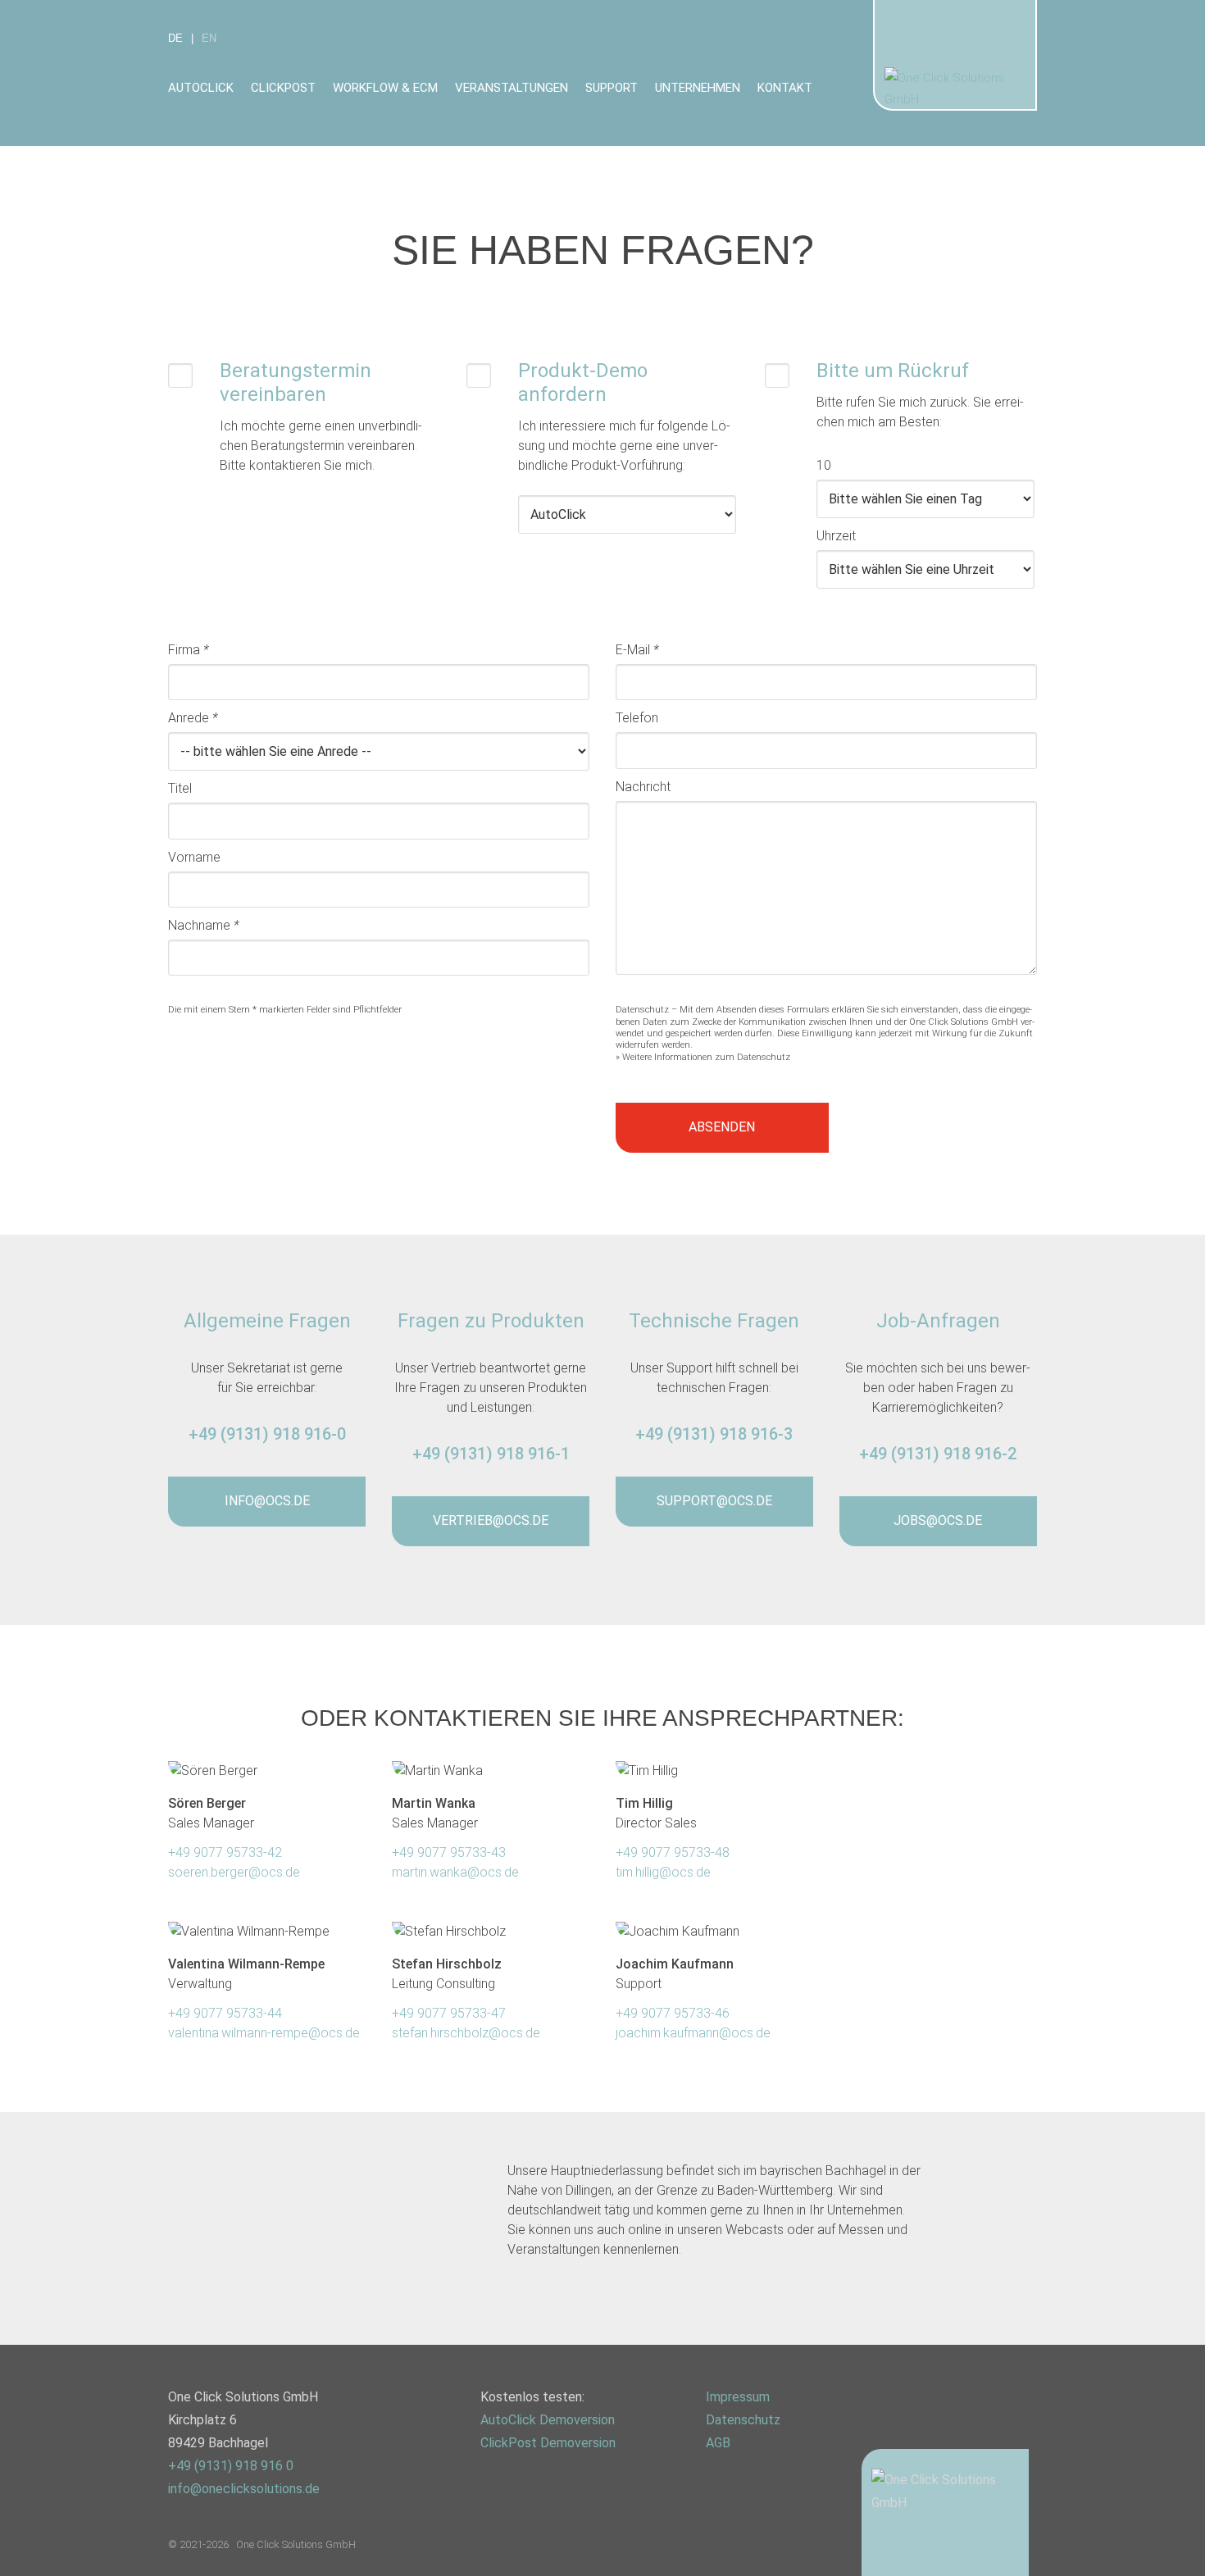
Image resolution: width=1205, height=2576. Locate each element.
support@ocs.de (714, 1501)
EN (209, 38)
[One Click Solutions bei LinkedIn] (543, 2492)
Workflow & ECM (385, 88)
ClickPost (283, 88)
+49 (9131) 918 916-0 (267, 1434)
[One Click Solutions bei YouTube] (633, 2492)
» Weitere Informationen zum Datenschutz (703, 1057)
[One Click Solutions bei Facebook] (588, 2492)
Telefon (637, 718)
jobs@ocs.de (938, 1520)
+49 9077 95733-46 (673, 2013)
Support (612, 88)
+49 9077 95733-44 (225, 2013)
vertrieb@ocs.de (491, 1520)
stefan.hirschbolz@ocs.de (466, 2033)
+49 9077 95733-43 (449, 1852)
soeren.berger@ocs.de (234, 1872)
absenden (722, 1127)
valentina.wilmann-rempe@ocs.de (264, 2033)
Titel (180, 788)
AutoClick (201, 88)
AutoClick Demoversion (548, 2420)
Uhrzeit (836, 536)
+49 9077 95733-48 (673, 1852)
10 (824, 465)
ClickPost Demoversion (548, 2443)
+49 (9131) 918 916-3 (714, 1434)
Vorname (194, 857)
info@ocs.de (267, 1501)
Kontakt (785, 88)
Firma (189, 650)
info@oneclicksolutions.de (244, 2489)
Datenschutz (743, 2420)
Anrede (193, 718)
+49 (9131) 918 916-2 (938, 1454)
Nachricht (643, 787)
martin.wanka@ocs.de (455, 1872)
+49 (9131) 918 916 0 (231, 2466)
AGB (718, 2443)
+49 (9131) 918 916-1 (491, 1454)
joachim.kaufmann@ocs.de (693, 2033)
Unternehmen (698, 88)
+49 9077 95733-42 (225, 1852)
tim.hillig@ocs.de (663, 1872)
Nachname (204, 925)
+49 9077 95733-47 (449, 2013)
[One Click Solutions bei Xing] (498, 2492)
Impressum (738, 2397)
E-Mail (637, 650)
